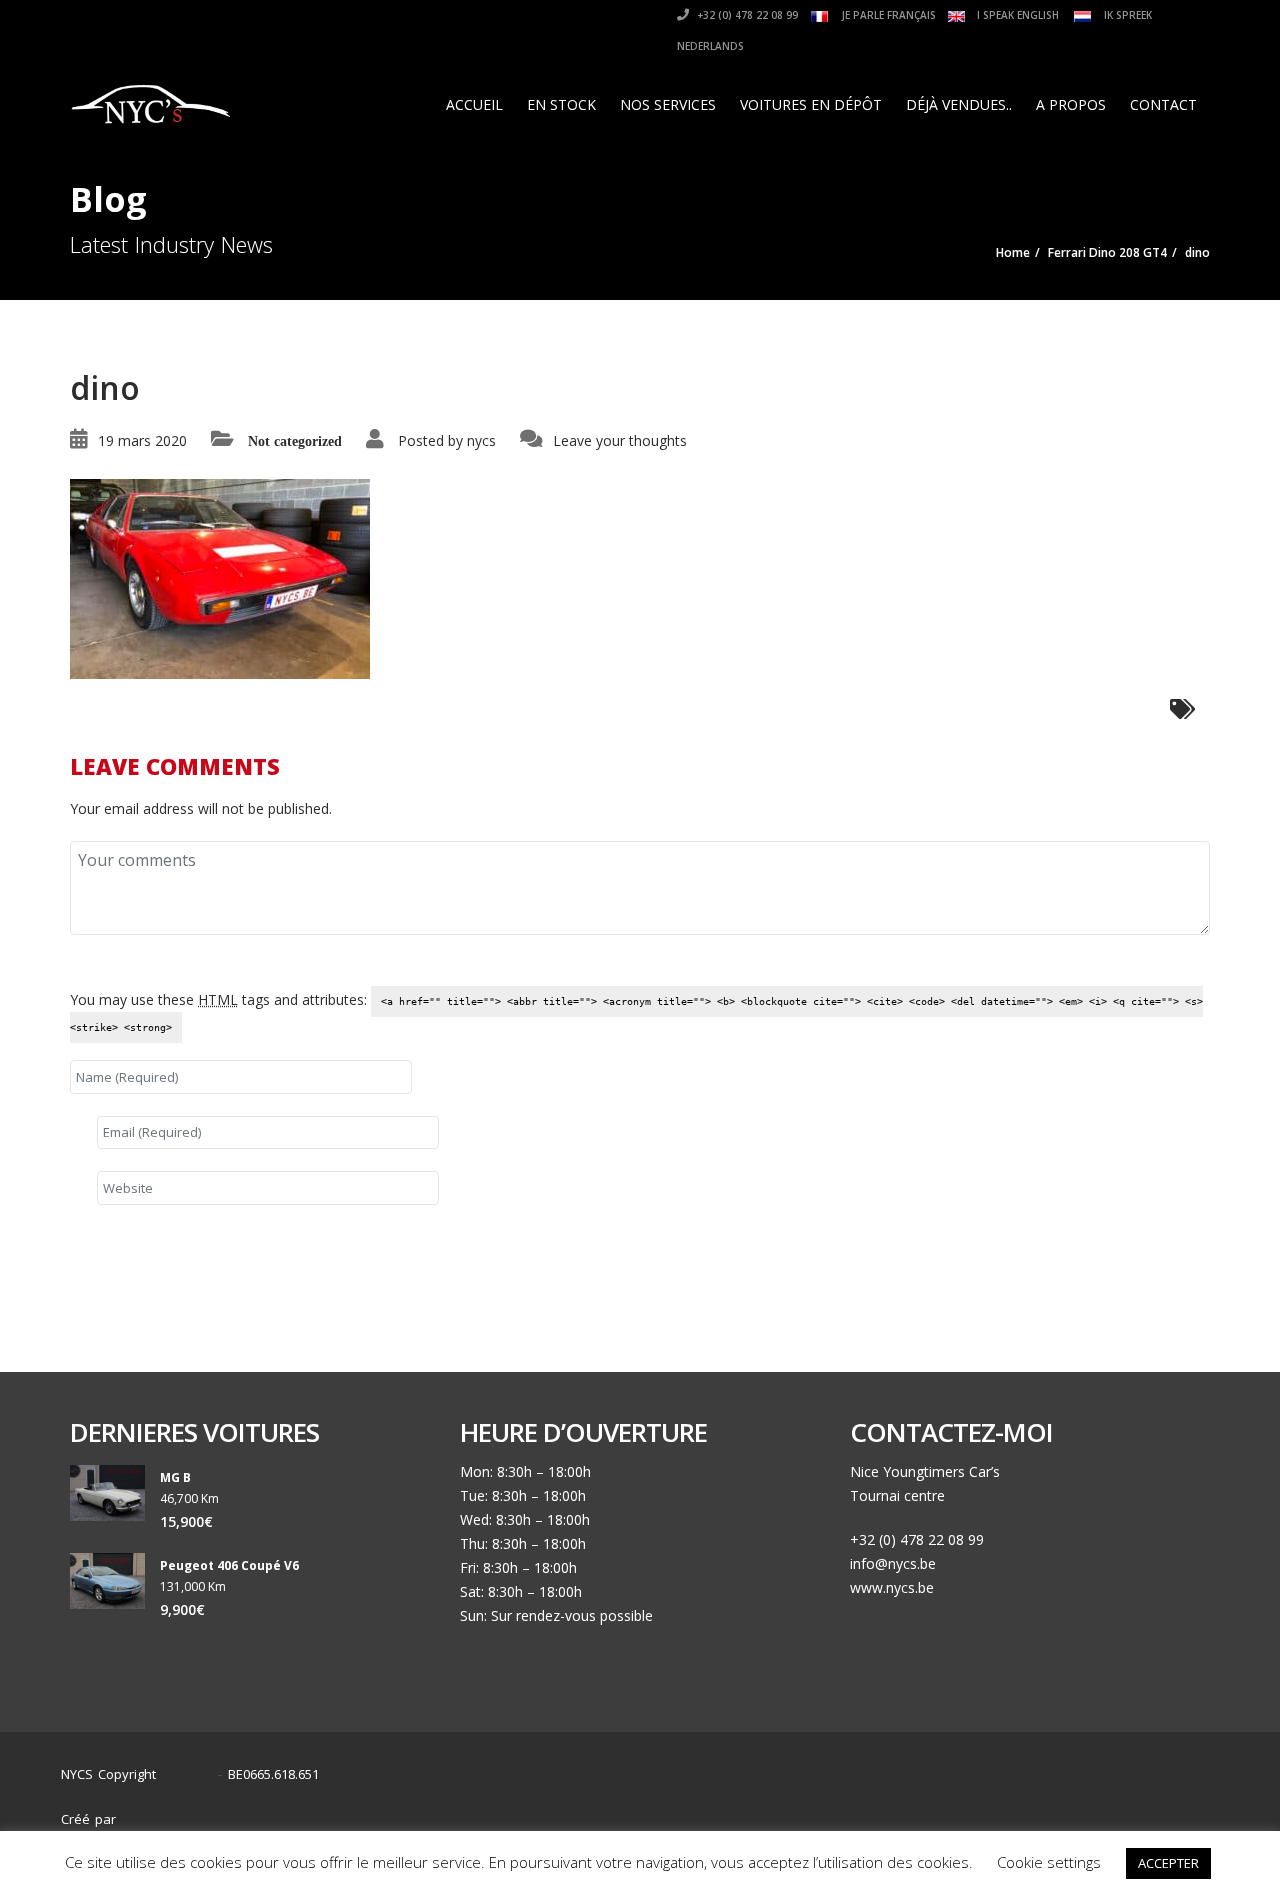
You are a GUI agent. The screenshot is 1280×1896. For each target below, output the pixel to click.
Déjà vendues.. (959, 104)
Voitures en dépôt (811, 104)
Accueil (474, 104)
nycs (481, 440)
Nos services (668, 104)
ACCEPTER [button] (1168, 1863)
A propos (1071, 104)
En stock (561, 104)
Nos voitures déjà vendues (983, 1809)
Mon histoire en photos (637, 1809)
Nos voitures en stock (805, 1809)
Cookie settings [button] (1049, 1862)
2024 (192, 1774)
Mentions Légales (1148, 1809)
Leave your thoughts (620, 440)
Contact (1163, 104)
